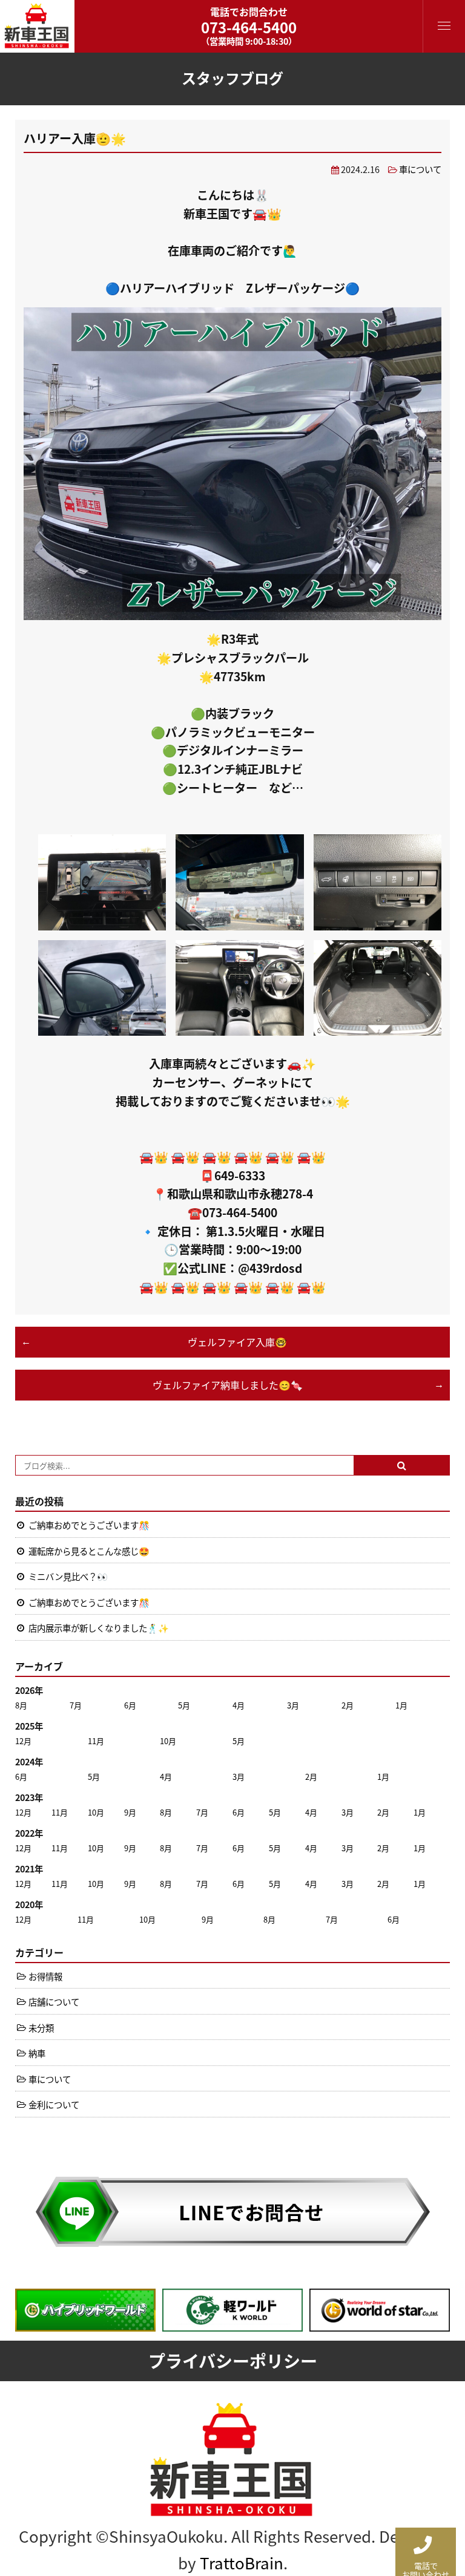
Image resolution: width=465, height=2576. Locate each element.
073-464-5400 (249, 27)
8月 (21, 1705)
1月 (401, 1705)
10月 (168, 1741)
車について (420, 169)
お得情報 (45, 1976)
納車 (37, 2053)
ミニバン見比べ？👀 (68, 1576)
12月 (23, 1741)
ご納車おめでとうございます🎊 (89, 1525)
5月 (184, 1705)
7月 (76, 1705)
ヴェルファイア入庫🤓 (237, 1342)
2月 (348, 1705)
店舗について (54, 2002)
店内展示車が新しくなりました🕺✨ (99, 1628)
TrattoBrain (242, 2562)
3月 (293, 1705)
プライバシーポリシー (233, 2361)
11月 (96, 1741)
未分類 (41, 2028)
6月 (130, 1705)
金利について (54, 2104)
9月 (130, 1812)
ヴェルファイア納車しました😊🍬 (228, 1385)
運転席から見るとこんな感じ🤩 (89, 1551)
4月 (239, 1705)
